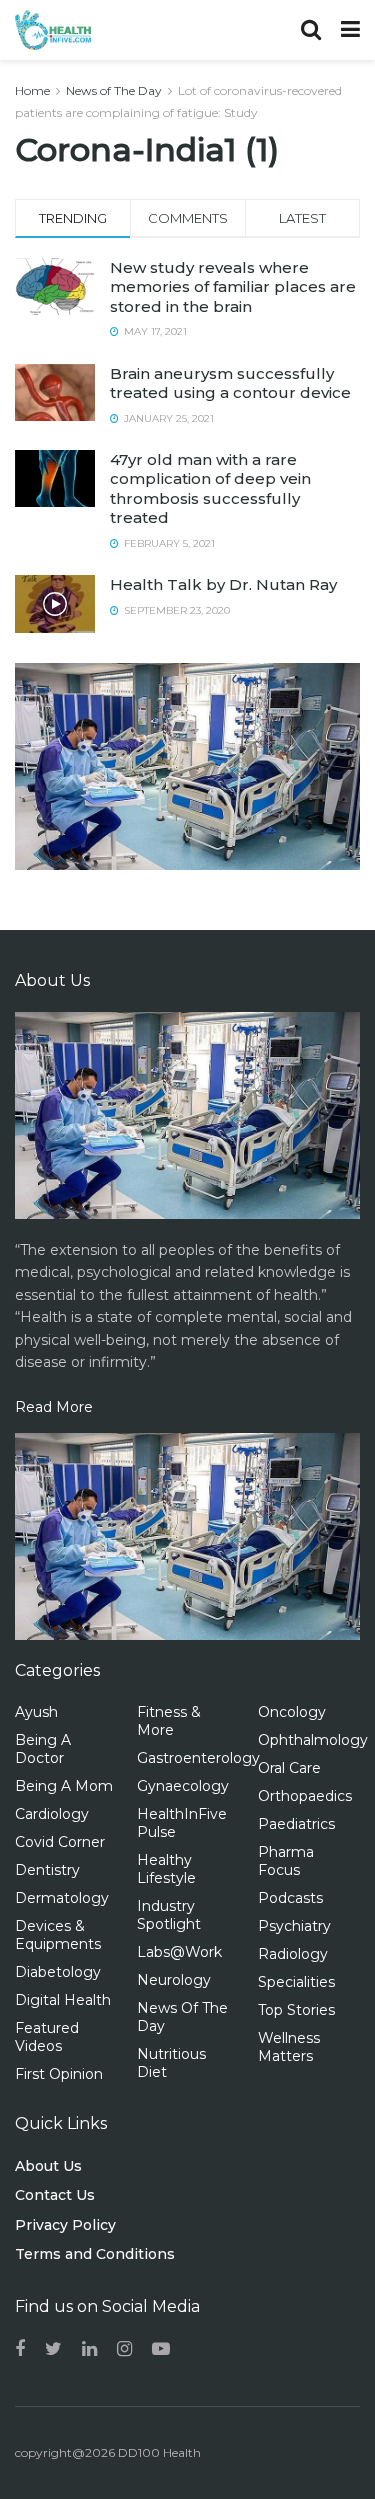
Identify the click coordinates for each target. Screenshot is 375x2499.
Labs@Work (179, 1952)
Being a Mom (64, 1786)
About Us (48, 2166)
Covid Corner (60, 1842)
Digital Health (63, 2000)
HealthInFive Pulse (182, 1823)
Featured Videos (47, 2037)
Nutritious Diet (171, 2063)
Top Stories (296, 2010)
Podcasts (290, 1898)
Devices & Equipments (58, 1935)
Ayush (36, 1712)
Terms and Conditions (95, 2254)
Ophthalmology (313, 1740)
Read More (54, 1407)
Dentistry (47, 1870)
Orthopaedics (305, 1796)
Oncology (292, 1712)
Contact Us (55, 2195)
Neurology (174, 1980)
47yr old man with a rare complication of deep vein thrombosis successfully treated (210, 489)
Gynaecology (183, 1786)
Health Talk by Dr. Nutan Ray (223, 584)
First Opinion (59, 2074)
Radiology (293, 1954)
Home (32, 90)
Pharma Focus (286, 1861)
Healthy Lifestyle (166, 1869)
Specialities (296, 1982)
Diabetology (58, 1972)
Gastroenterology (198, 1758)
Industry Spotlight (169, 1915)
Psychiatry (294, 1926)
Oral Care (289, 1768)
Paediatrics (296, 1824)
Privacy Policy (65, 2225)
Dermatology (62, 1898)
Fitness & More (169, 1721)
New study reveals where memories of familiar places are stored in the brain (233, 287)
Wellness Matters (289, 2047)
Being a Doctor (43, 1749)
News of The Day (114, 90)
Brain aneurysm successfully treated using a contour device (230, 383)
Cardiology (52, 1814)
